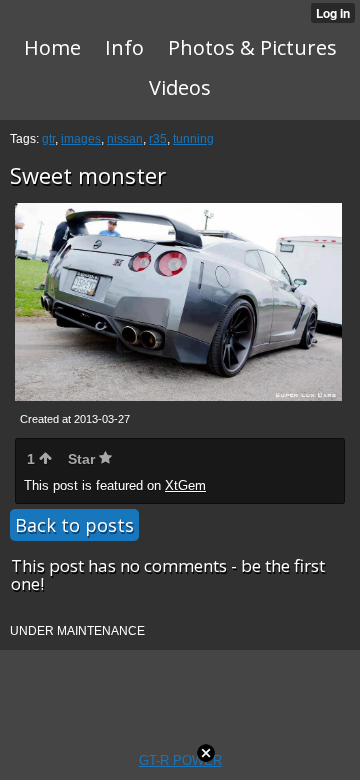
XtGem (185, 485)
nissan (125, 139)
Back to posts (74, 525)
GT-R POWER (180, 760)
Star (83, 459)
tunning (193, 139)
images (81, 139)
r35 (158, 139)
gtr (48, 139)
